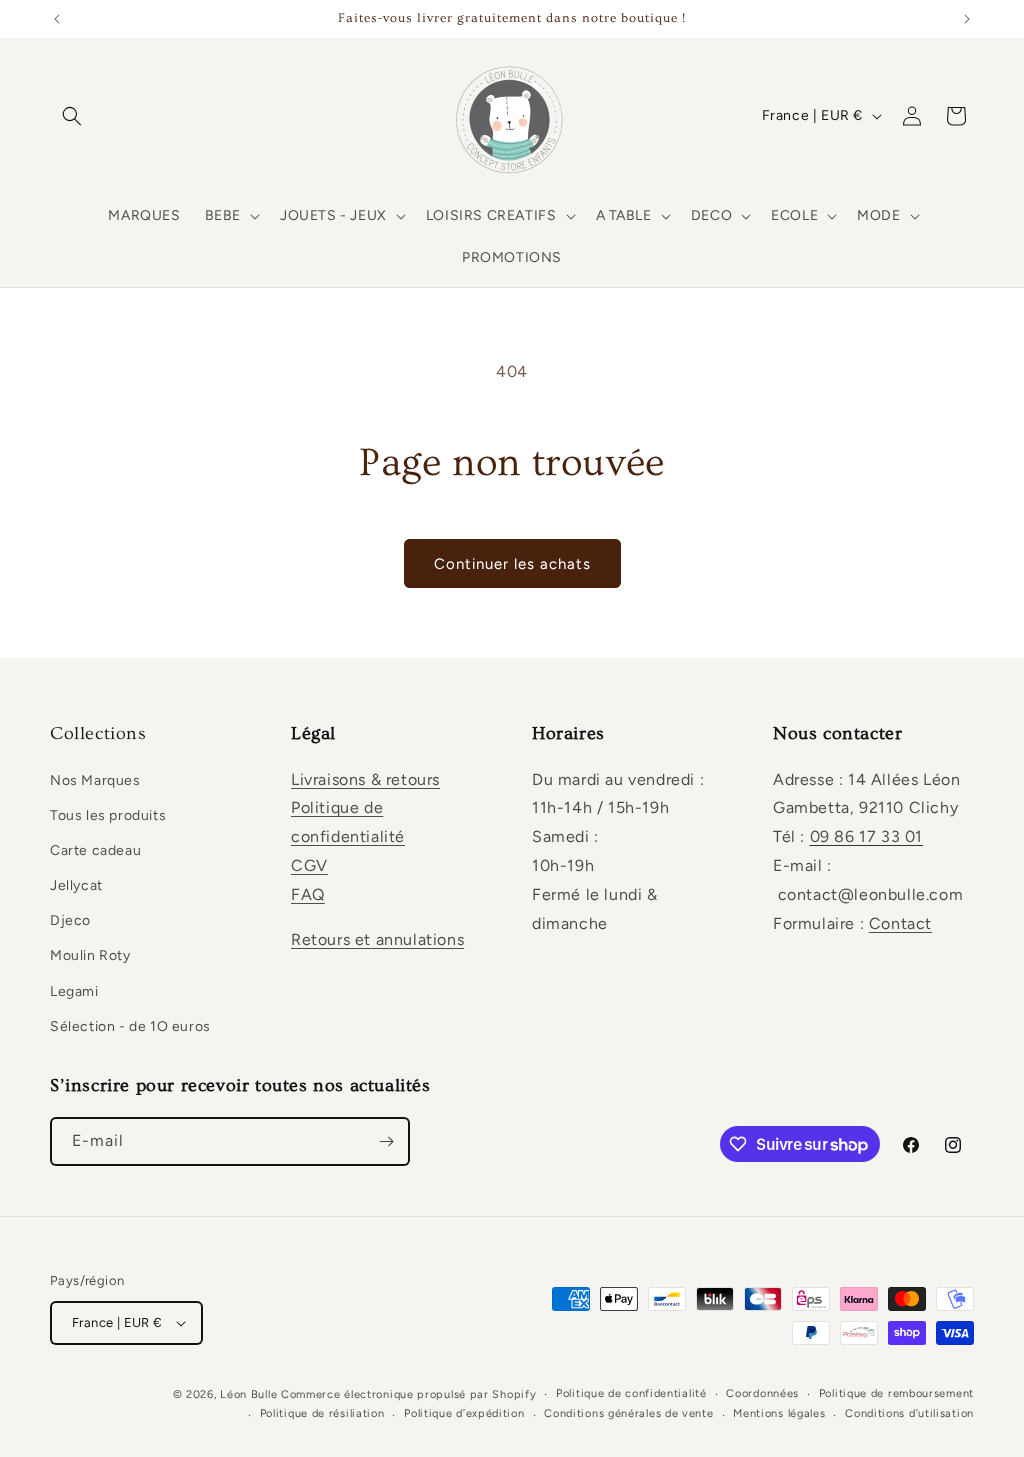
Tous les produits (108, 815)
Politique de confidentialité (631, 1393)
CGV (309, 865)
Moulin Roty (90, 955)
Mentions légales (779, 1413)
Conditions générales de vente (628, 1413)
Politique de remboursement (896, 1393)
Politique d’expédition (464, 1413)
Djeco (70, 920)
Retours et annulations (377, 939)
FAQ (308, 894)
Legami (74, 991)
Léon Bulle (248, 1394)
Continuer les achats (512, 564)
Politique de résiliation (322, 1413)
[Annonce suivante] (967, 19)
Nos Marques (95, 780)
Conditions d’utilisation (909, 1413)
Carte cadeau (95, 850)
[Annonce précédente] (57, 19)
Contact (900, 923)
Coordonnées (762, 1393)
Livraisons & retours (365, 779)
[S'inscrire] (386, 1141)
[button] (72, 116)
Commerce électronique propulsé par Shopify (408, 1394)
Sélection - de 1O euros (130, 1026)
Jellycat (76, 885)
